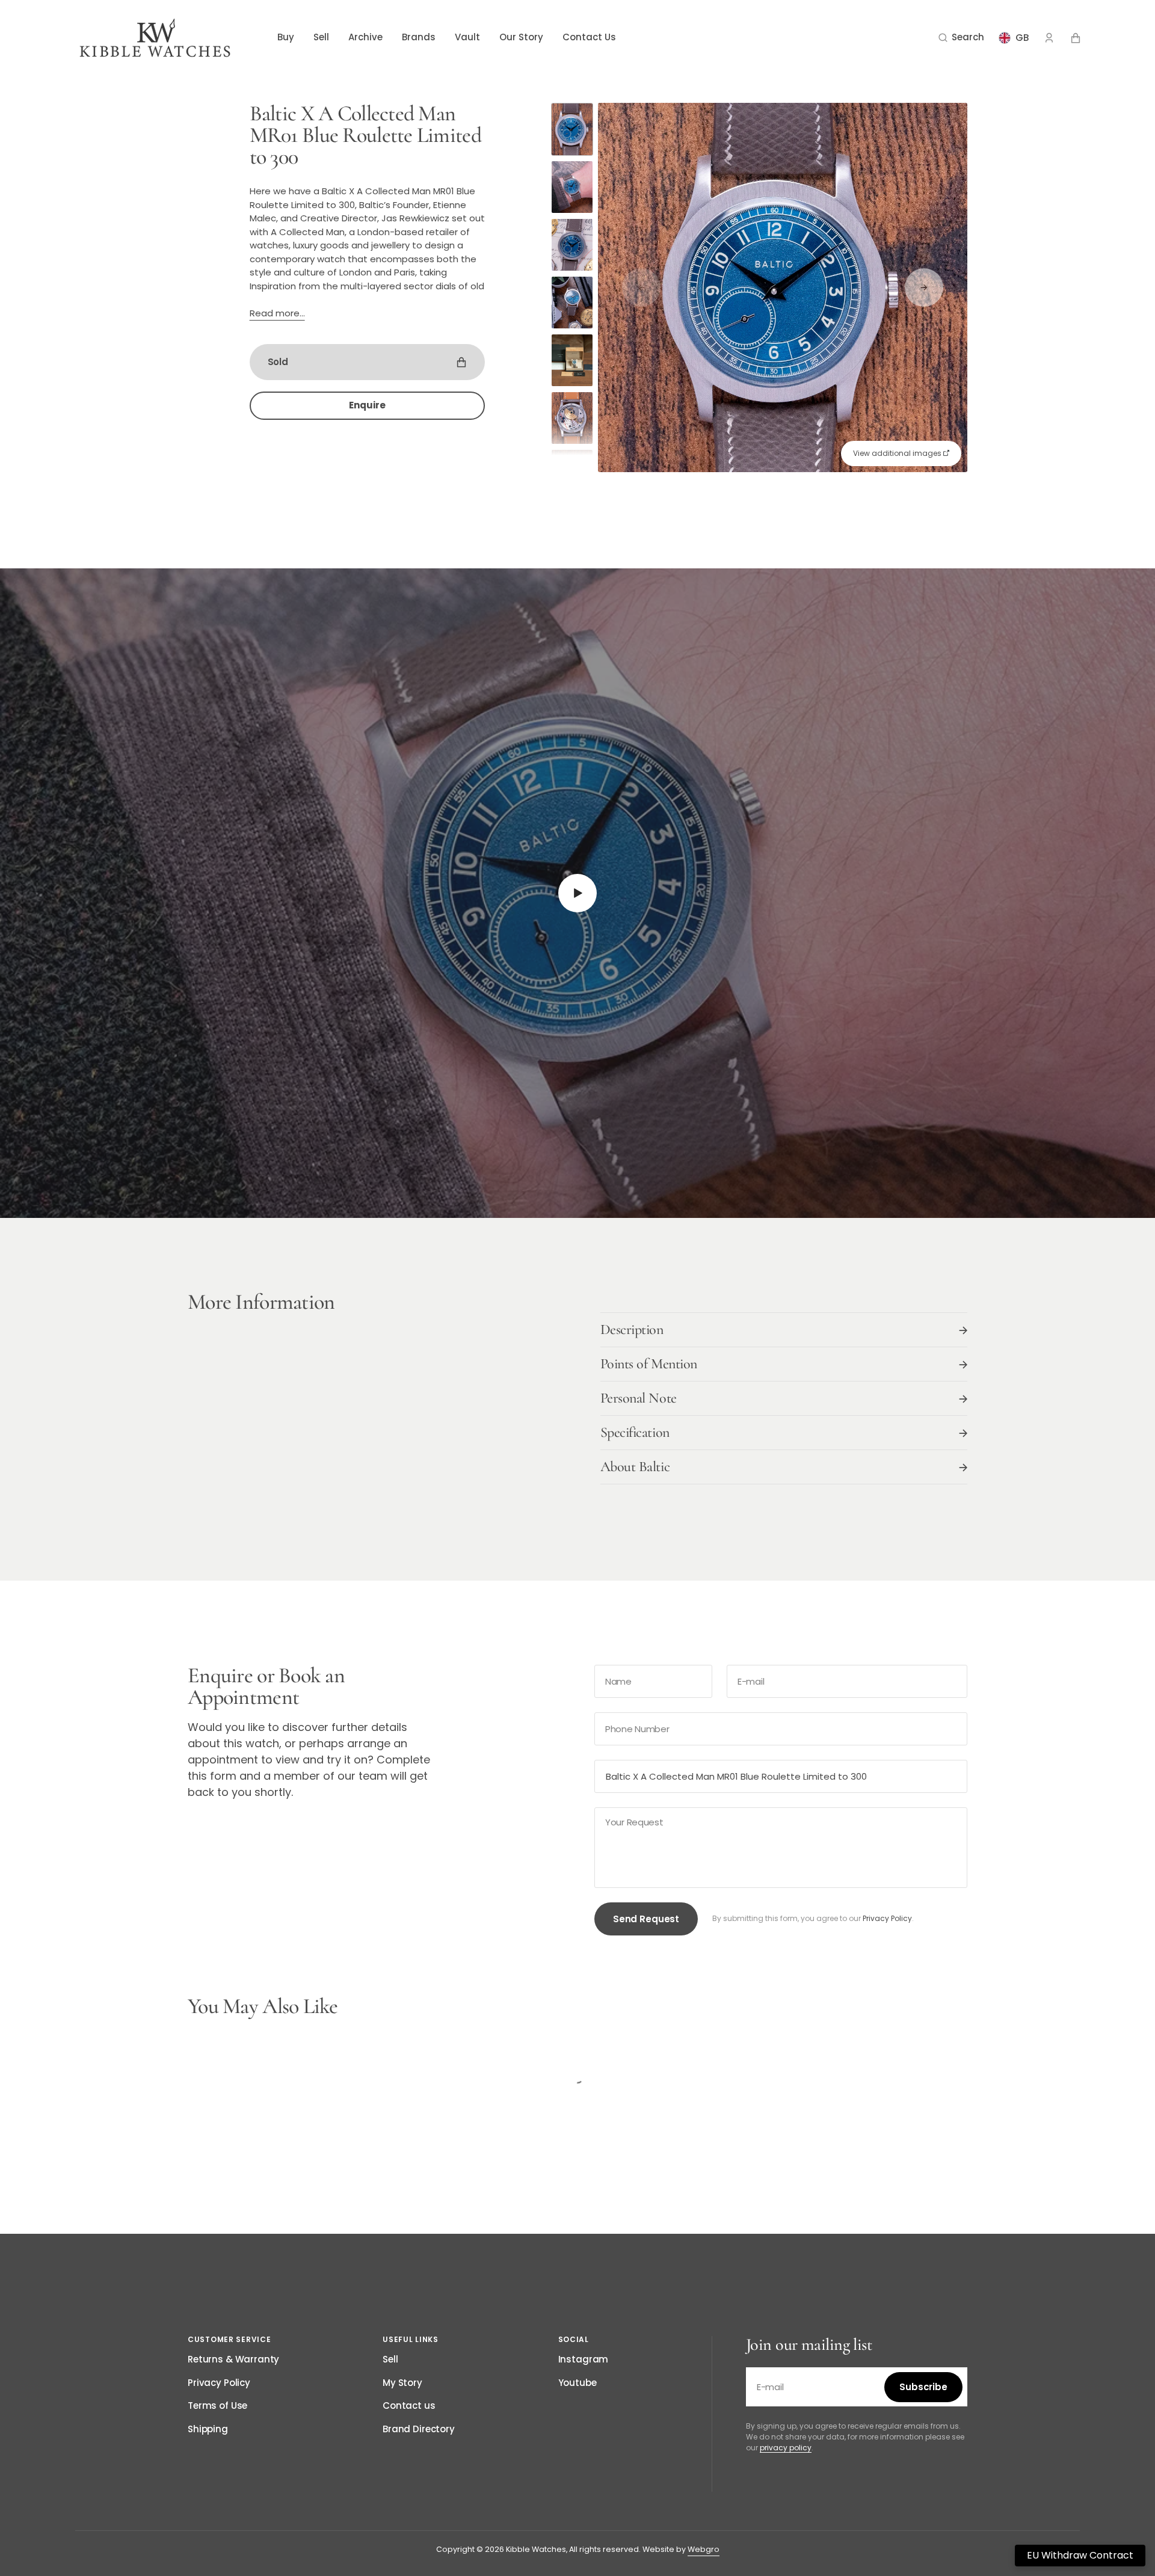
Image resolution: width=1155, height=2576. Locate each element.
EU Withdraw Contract (1080, 2555)
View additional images (898, 453)
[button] (961, 38)
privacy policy (786, 2448)
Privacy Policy (887, 1918)
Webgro (704, 2549)
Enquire (367, 405)
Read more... (277, 313)
